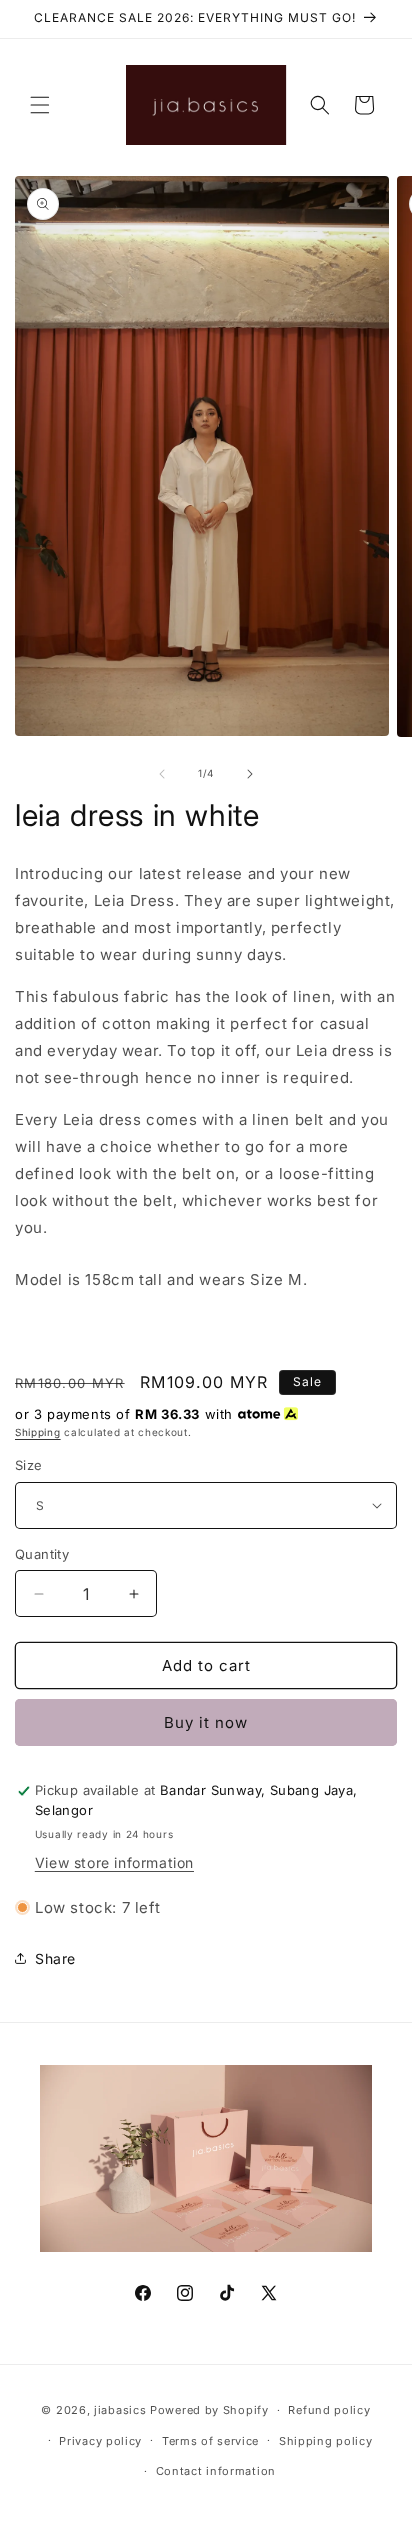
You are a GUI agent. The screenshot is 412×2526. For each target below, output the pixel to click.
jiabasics (120, 2410)
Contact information (216, 2471)
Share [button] (55, 1958)
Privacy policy (100, 2441)
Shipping (38, 1432)
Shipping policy (326, 2441)
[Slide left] (162, 774)
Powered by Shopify (209, 2410)
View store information (114, 1862)
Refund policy (329, 2410)
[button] (40, 105)
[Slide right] (250, 774)
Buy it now (206, 1722)
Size (29, 1465)
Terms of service (210, 2441)
